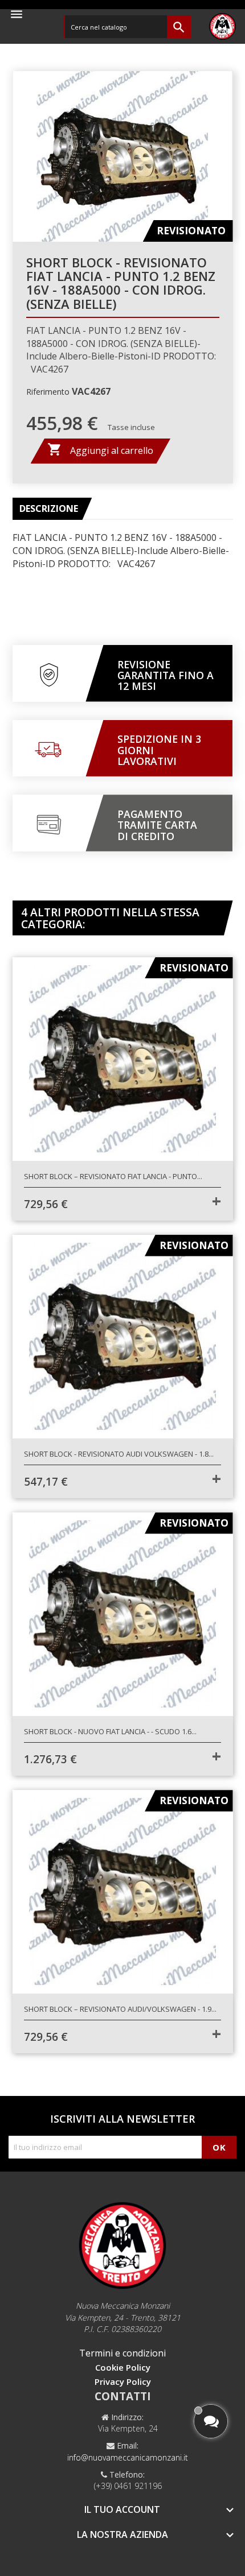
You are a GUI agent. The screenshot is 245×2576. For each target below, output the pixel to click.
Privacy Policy (123, 2381)
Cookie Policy (123, 2367)
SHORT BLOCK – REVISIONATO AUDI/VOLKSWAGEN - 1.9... (120, 2009)
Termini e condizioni (122, 2353)
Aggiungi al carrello (100, 449)
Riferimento (48, 392)
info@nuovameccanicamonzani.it (128, 2457)
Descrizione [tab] (49, 508)
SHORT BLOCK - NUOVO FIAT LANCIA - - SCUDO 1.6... (110, 1731)
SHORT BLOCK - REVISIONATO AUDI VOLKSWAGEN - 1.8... (119, 1454)
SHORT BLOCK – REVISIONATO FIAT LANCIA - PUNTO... (113, 1176)
